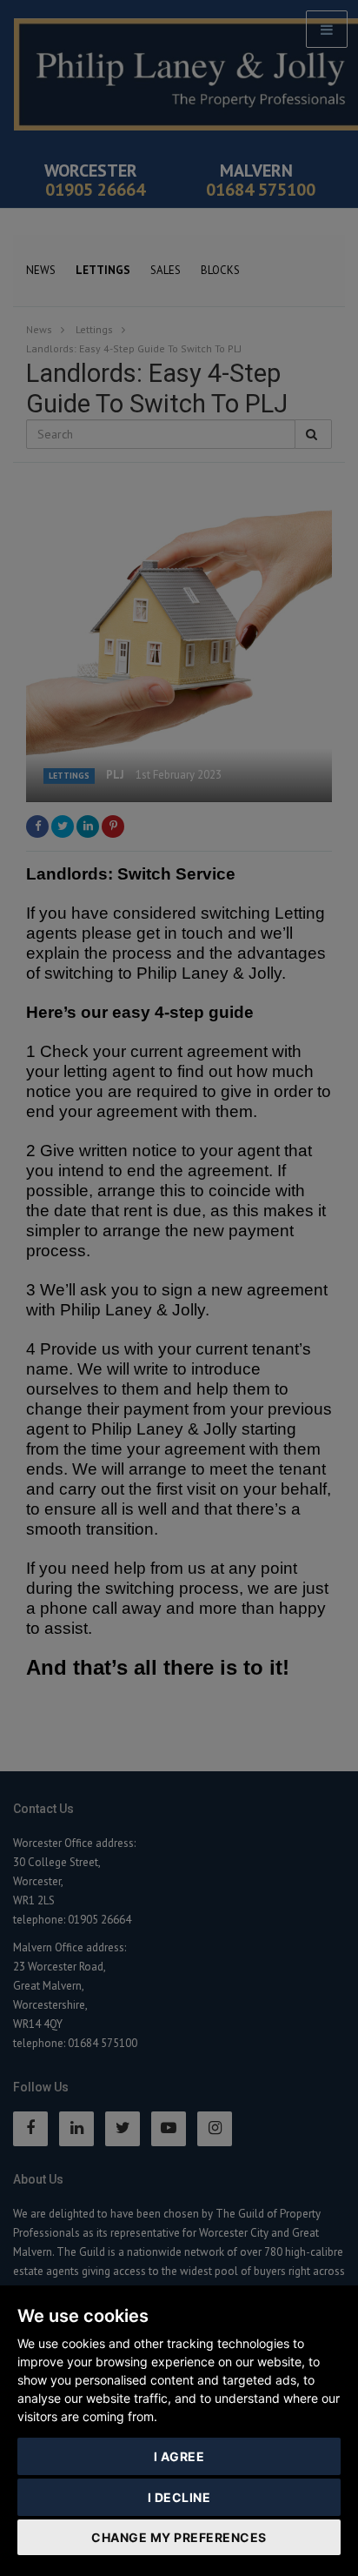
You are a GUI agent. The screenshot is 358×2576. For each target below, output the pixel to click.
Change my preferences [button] (179, 2537)
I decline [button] (179, 2497)
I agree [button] (179, 2456)
